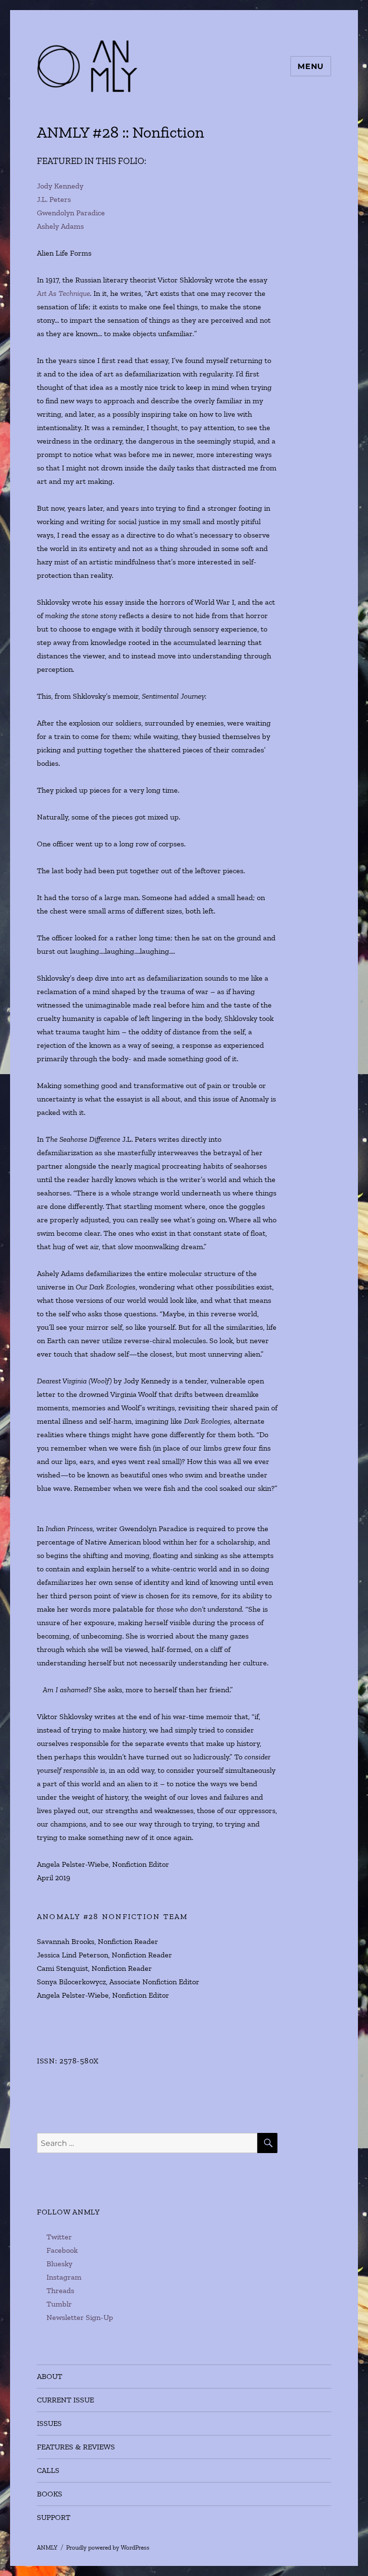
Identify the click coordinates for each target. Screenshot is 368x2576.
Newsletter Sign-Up (80, 2317)
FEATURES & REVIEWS (76, 2447)
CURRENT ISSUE (65, 2400)
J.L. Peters (54, 199)
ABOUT (50, 2376)
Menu (311, 66)
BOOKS (50, 2494)
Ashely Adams (60, 226)
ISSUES (49, 2423)
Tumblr (59, 2304)
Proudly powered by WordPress (108, 2547)
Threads (60, 2290)
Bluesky (59, 2264)
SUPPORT (54, 2517)
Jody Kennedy (60, 186)
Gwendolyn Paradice (71, 213)
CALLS (48, 2470)
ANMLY (47, 2547)
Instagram (64, 2277)
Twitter (59, 2237)
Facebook (62, 2250)
